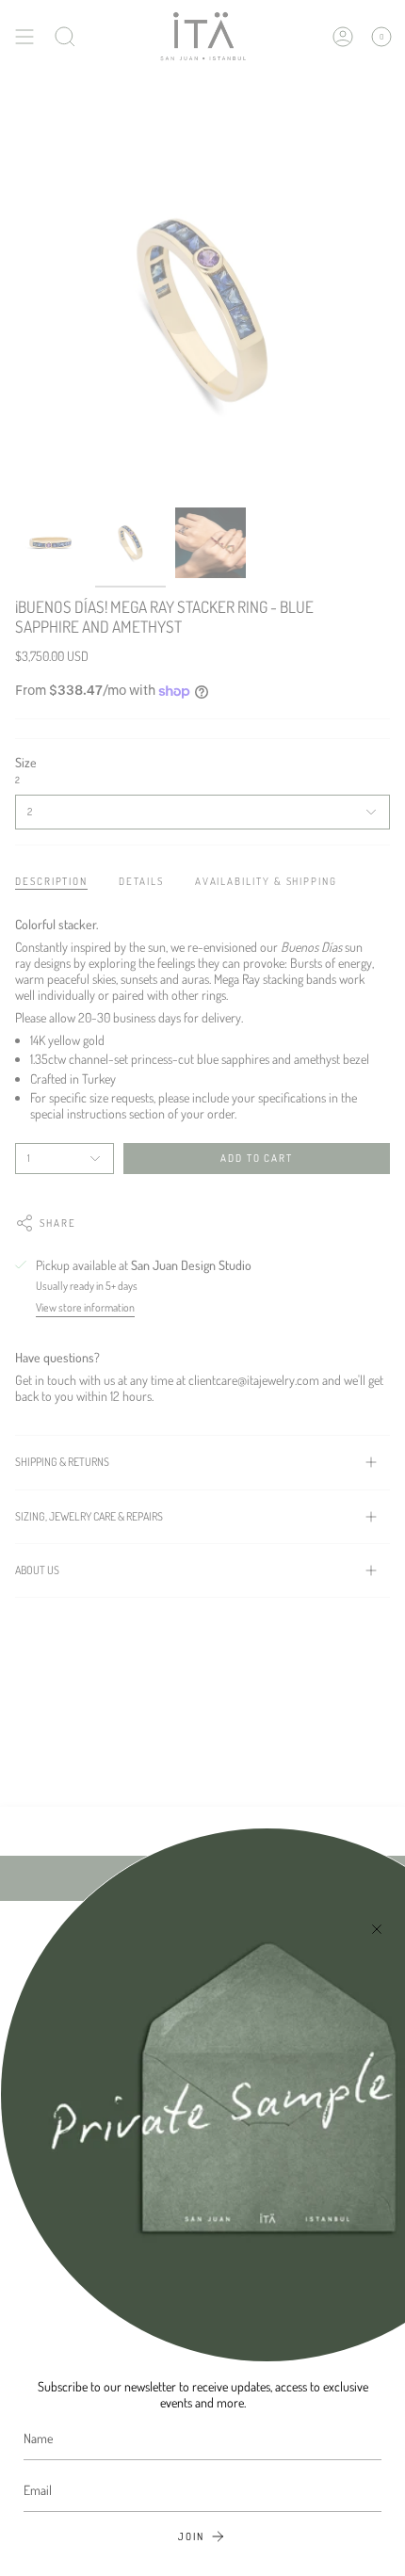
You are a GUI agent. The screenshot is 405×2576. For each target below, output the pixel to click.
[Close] (377, 1929)
